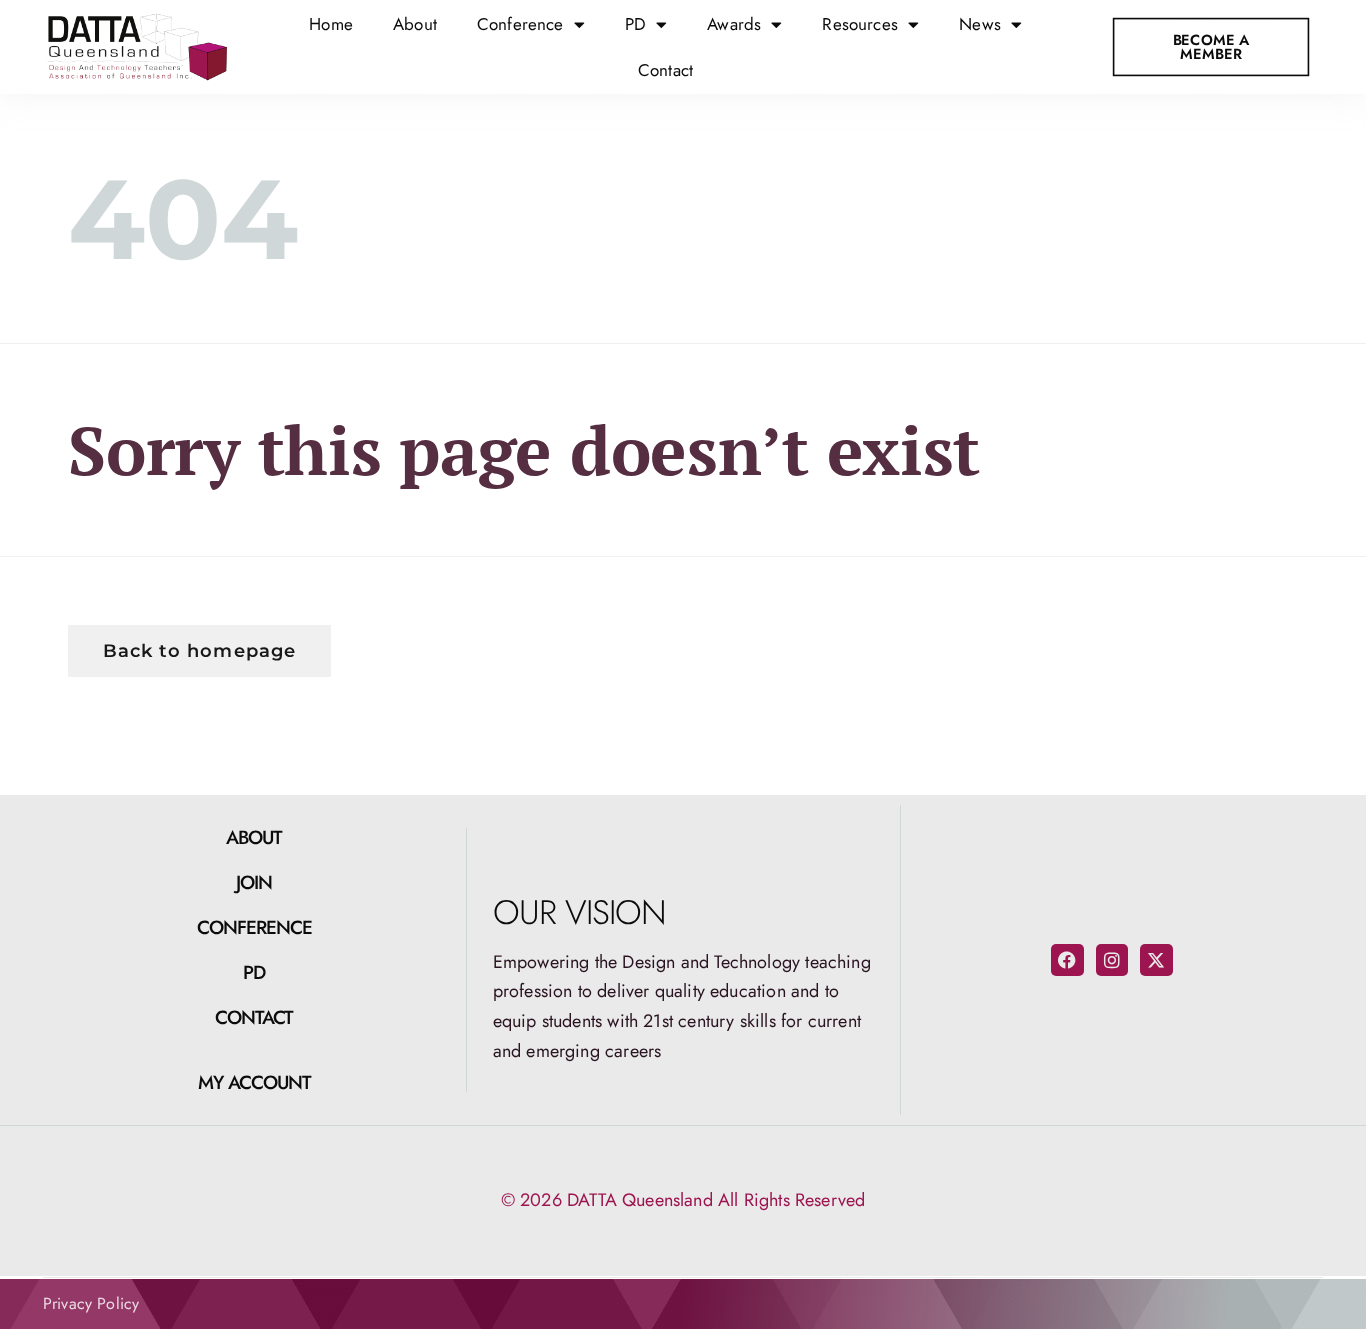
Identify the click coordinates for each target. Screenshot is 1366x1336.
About (415, 24)
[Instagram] (1112, 960)
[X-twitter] (1156, 960)
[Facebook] (1067, 960)
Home (331, 24)
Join (254, 882)
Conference (255, 927)
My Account (255, 1082)
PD (254, 972)
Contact (665, 70)
